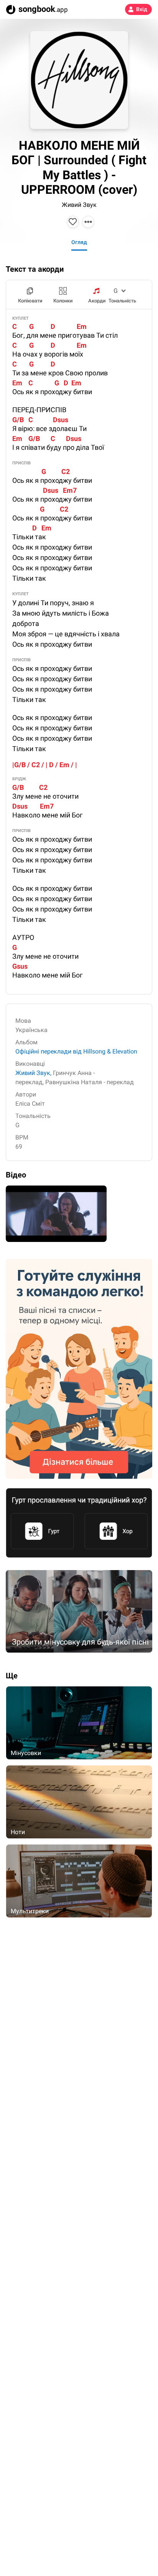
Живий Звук (79, 205)
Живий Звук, (33, 1073)
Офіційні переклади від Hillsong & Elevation (76, 1051)
